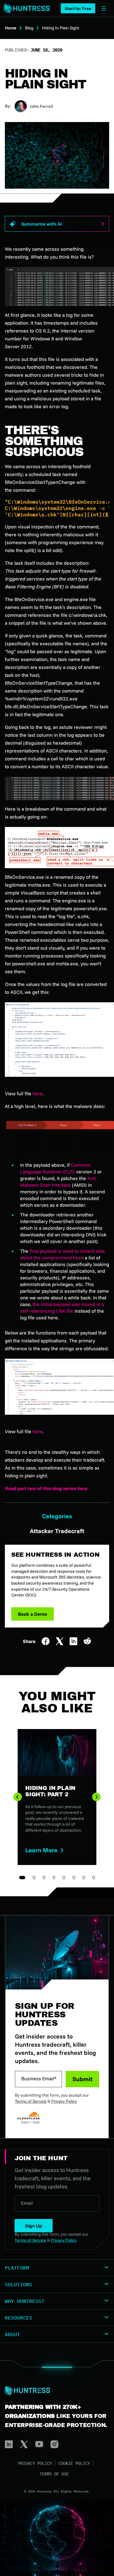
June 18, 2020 (47, 50)
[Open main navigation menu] (104, 8)
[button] (78, 8)
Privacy (25, 2122)
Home (11, 28)
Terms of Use (54, 2474)
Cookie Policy (74, 2463)
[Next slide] (96, 1797)
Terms (36, 2122)
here (38, 1093)
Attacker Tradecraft (57, 1531)
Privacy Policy (64, 2101)
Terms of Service (31, 2101)
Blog (29, 28)
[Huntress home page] (55, 2390)
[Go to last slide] (18, 1797)
